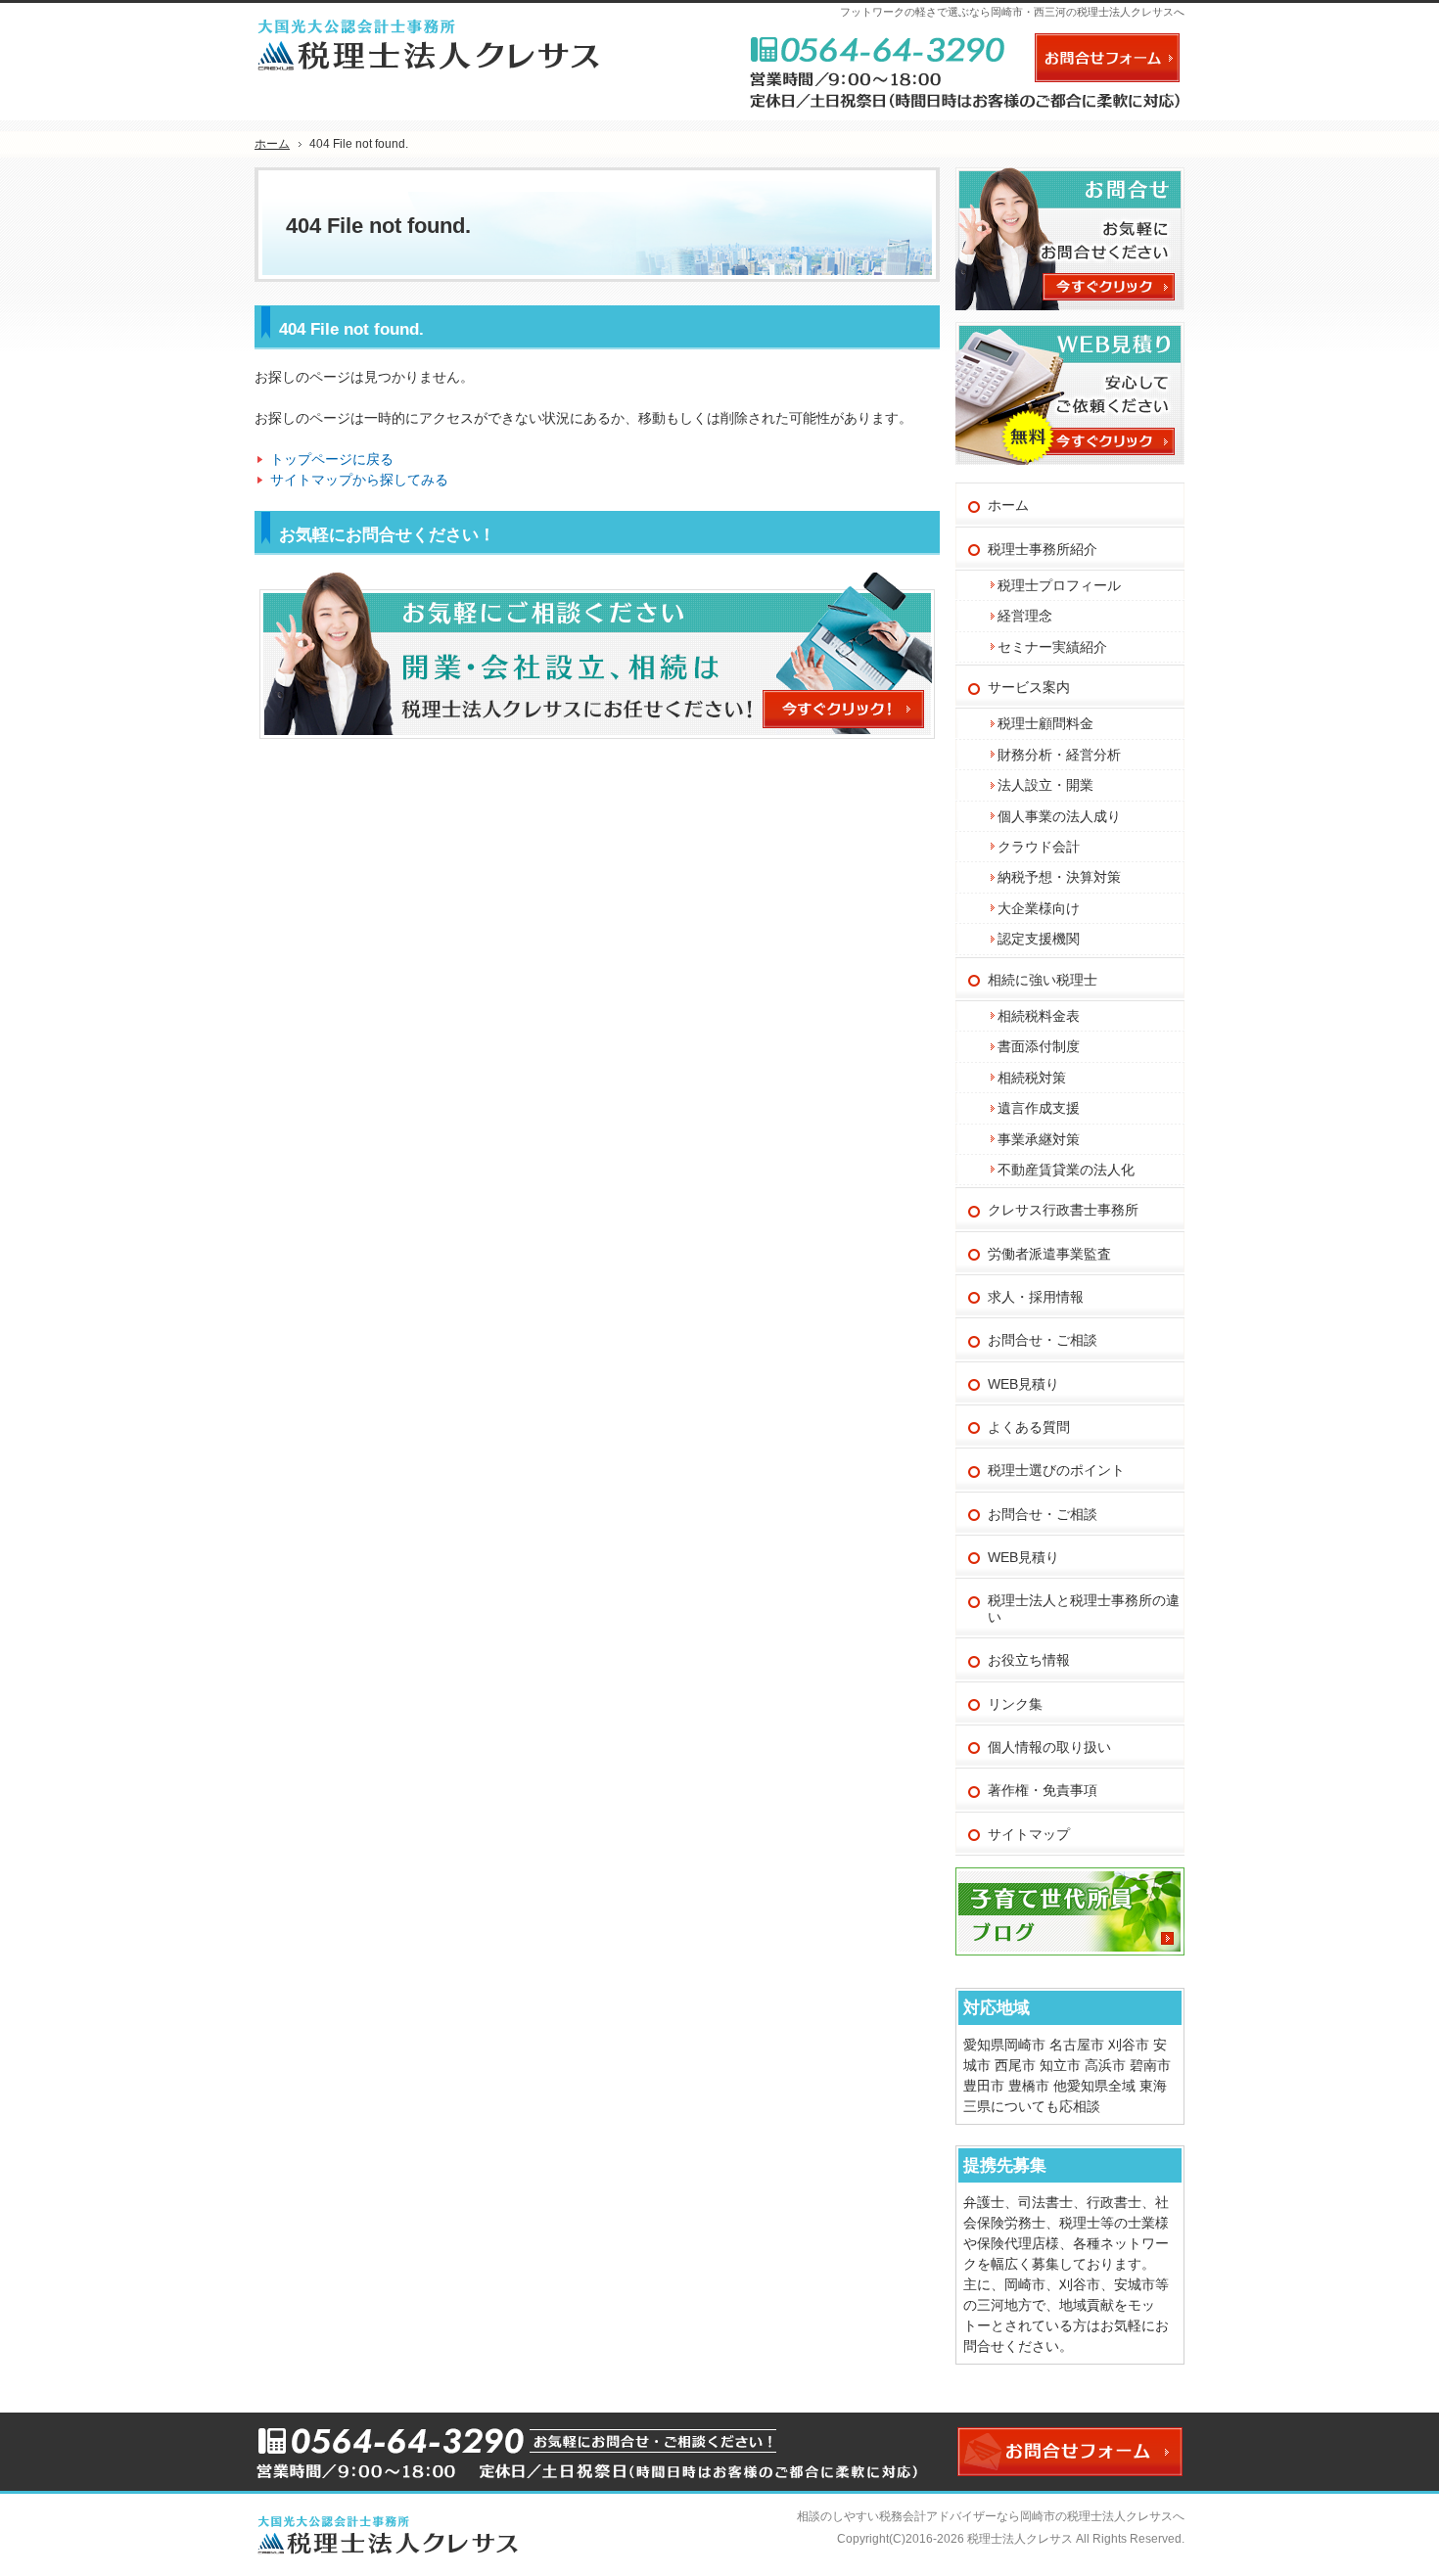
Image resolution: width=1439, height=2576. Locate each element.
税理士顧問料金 (1045, 723)
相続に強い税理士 (1043, 980)
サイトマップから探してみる (359, 480)
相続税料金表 (1039, 1016)
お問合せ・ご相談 (1043, 1340)
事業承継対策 (1039, 1139)
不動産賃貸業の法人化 (1066, 1170)
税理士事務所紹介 (1043, 549)
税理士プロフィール (1059, 585)
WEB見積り (1023, 1384)
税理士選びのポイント (1056, 1470)
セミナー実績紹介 (1052, 647)
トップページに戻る (332, 459)
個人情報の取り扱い (1049, 1747)
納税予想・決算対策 (1059, 877)
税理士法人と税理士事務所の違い (1084, 1609)
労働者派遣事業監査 (1049, 1254)
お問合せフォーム (1107, 58)
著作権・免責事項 (1043, 1790)
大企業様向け (1039, 908)
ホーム (1008, 505)
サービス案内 (1029, 687)
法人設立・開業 (1045, 785)
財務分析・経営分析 (1059, 755)
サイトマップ (1029, 1834)
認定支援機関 (1039, 939)
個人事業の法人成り (1059, 816)
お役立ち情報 (1029, 1660)
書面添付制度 (1039, 1046)
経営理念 (1025, 616)
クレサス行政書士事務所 (1063, 1210)
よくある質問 (1029, 1427)
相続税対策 (1032, 1078)
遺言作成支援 (1039, 1108)
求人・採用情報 (1036, 1297)
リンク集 (1015, 1704)
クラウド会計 (1039, 847)
